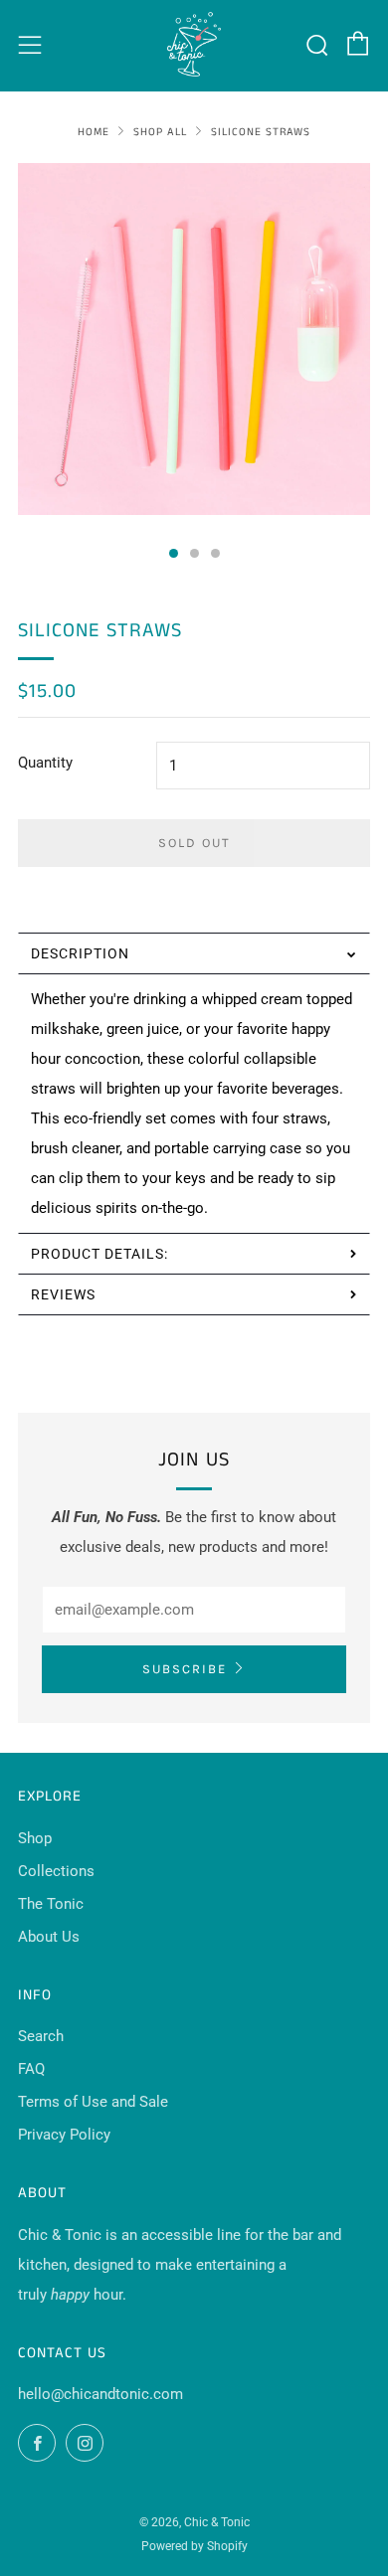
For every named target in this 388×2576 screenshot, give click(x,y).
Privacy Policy (64, 2135)
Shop (35, 1838)
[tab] (174, 553)
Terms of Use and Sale (93, 2102)
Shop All (160, 132)
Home (94, 132)
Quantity (45, 763)
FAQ (31, 2069)
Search (41, 2036)
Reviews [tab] (63, 1294)
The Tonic (51, 1904)
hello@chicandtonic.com (100, 2394)
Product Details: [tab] (101, 1254)
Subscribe (185, 1669)
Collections (56, 1871)
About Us (49, 1937)
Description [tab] (80, 953)
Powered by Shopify (194, 2546)
